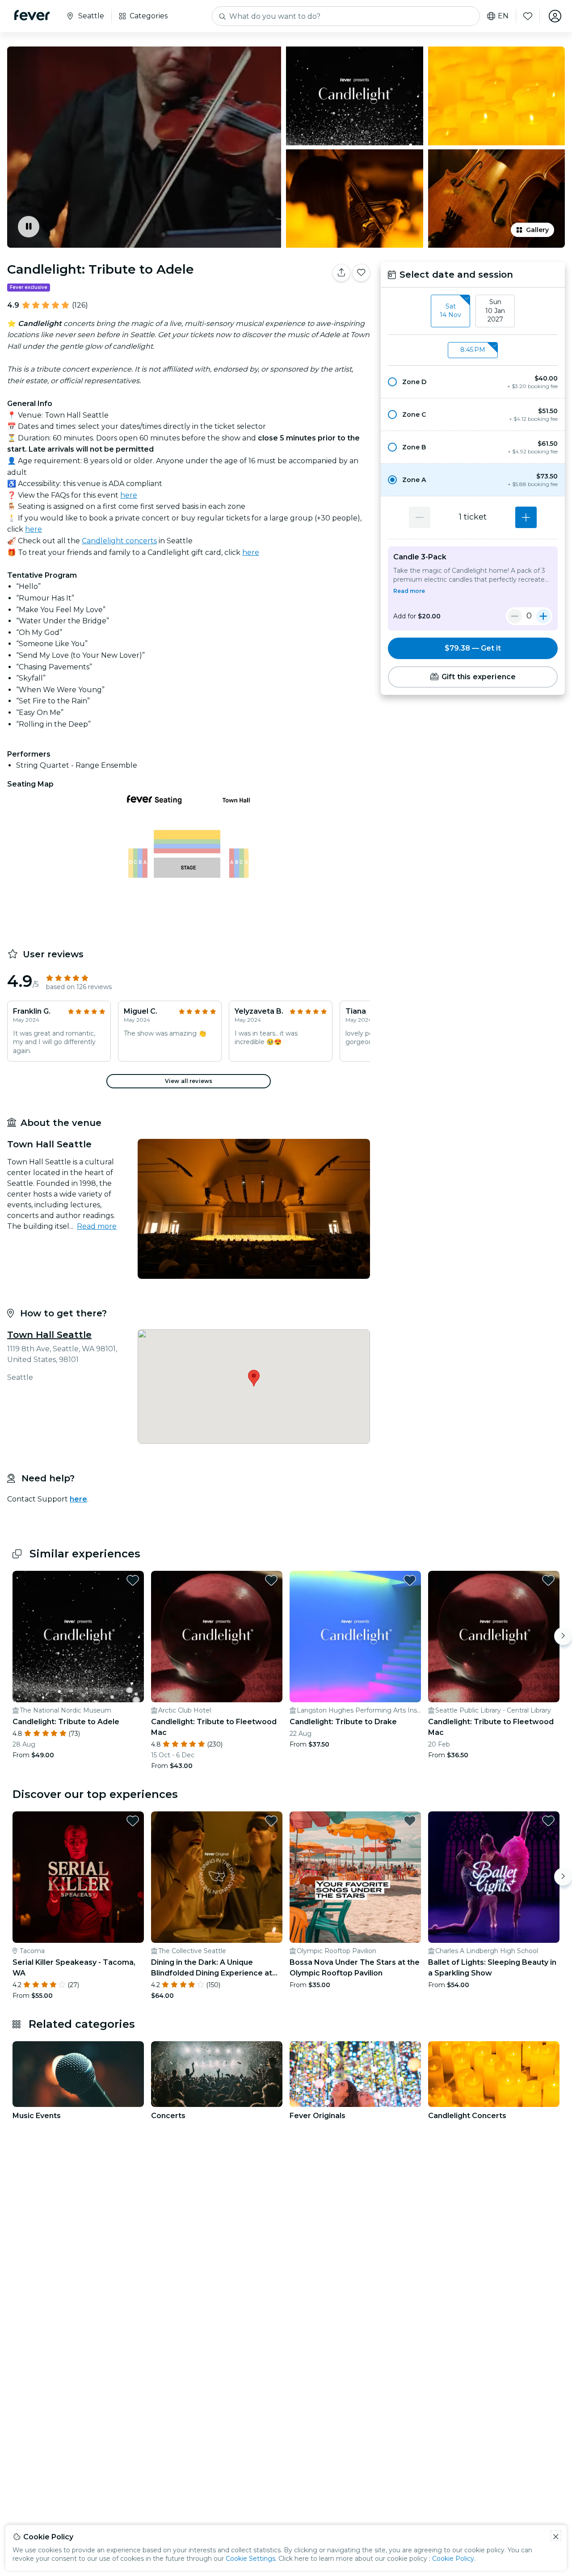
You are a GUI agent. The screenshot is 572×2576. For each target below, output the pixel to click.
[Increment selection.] (526, 517)
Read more (97, 1226)
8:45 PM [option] (473, 350)
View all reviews (189, 1081)
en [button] (503, 16)
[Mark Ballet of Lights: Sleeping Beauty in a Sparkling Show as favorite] (548, 1821)
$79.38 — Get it (473, 648)
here (129, 495)
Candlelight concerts (119, 541)
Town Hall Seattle (49, 1335)
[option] (473, 382)
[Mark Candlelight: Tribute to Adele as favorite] (361, 273)
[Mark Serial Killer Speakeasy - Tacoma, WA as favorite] (133, 1821)
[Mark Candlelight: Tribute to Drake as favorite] (410, 1580)
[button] (473, 382)
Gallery (537, 230)
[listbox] (473, 311)
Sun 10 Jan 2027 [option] (495, 311)
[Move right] (563, 1636)
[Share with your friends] (341, 273)
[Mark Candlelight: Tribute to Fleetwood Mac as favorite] (271, 1580)
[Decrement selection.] (420, 517)
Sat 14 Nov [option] (450, 311)
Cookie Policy (453, 2559)
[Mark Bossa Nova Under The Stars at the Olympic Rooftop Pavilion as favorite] (410, 1821)
